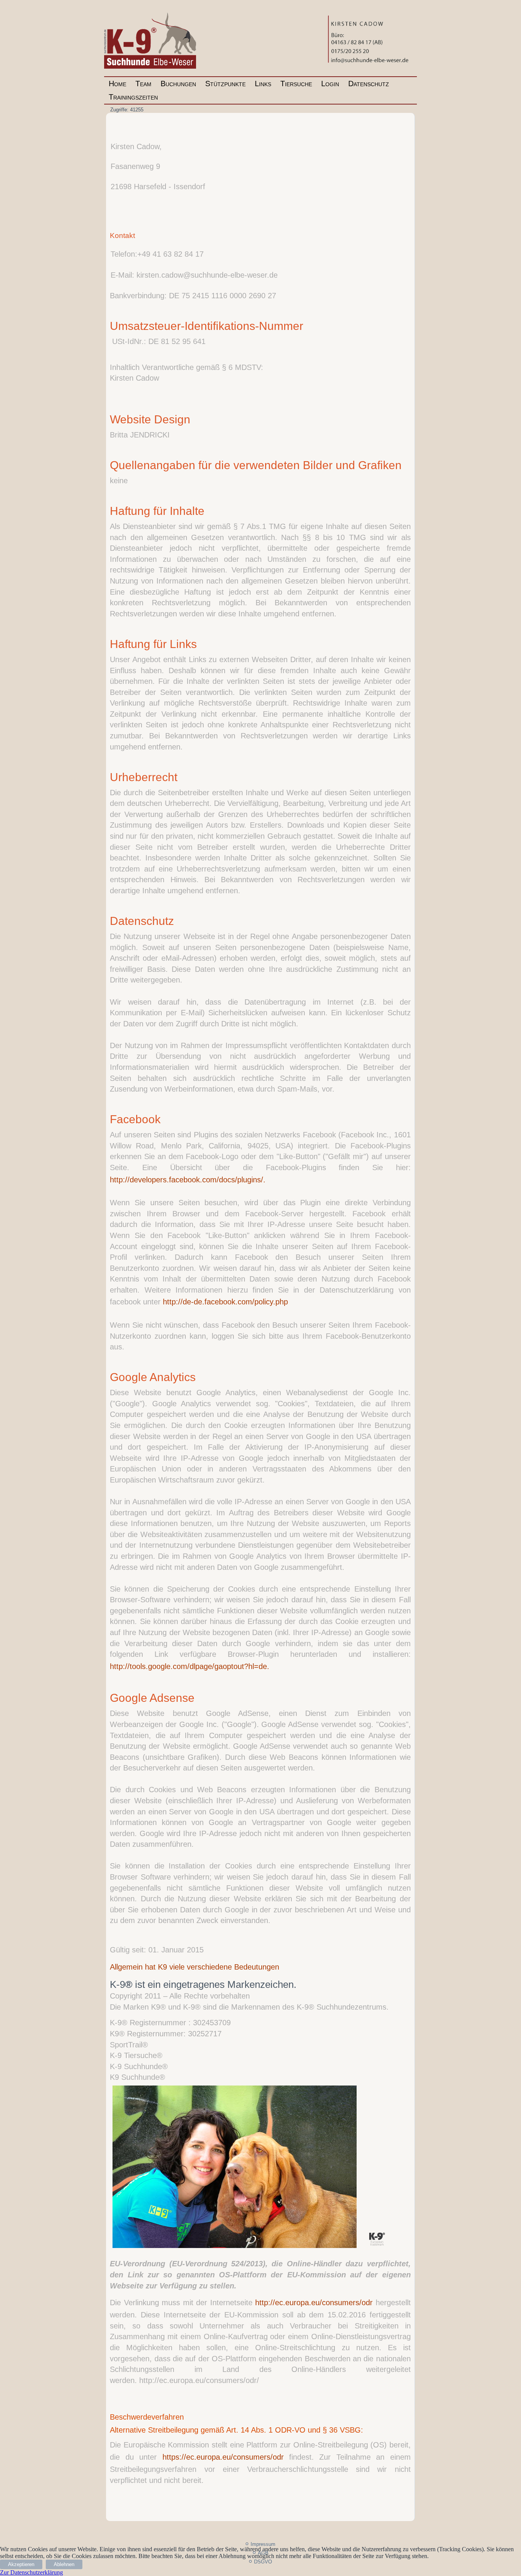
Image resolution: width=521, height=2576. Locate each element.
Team (143, 84)
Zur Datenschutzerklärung (31, 2572)
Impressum (263, 2544)
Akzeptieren (21, 2564)
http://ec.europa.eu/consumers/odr (314, 2303)
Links (263, 84)
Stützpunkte (225, 84)
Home (117, 84)
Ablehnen (64, 2564)
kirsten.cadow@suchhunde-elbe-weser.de (207, 275)
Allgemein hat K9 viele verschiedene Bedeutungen (195, 1967)
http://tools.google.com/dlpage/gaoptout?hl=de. (190, 1666)
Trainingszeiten (133, 97)
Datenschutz (369, 84)
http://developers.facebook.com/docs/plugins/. (188, 1180)
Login (330, 84)
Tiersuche (296, 84)
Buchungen (178, 84)
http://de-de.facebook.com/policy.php (225, 1302)
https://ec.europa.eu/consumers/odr (223, 2457)
